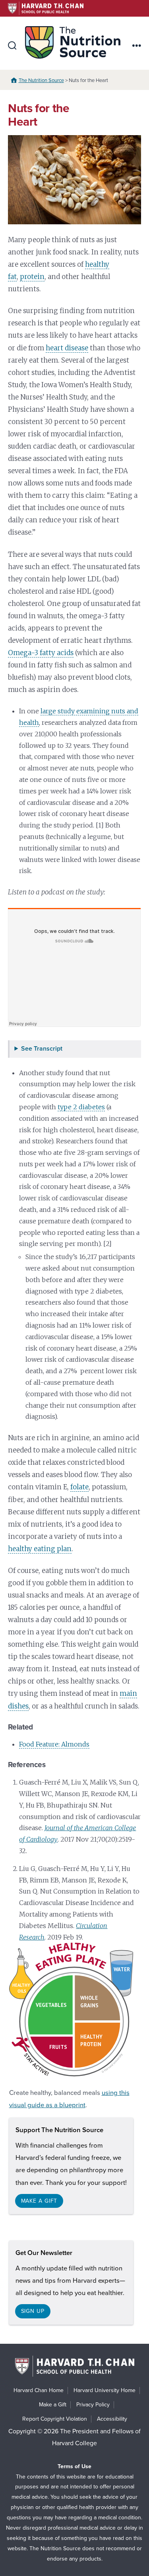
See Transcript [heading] (42, 1049)
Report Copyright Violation (55, 2419)
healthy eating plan (40, 1549)
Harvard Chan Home (39, 2390)
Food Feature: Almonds (54, 1744)
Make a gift (39, 2201)
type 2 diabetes (81, 1107)
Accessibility (112, 2419)
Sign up (33, 2311)
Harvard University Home (104, 2390)
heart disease (67, 348)
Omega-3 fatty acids (41, 653)
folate (79, 1487)
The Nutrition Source (41, 80)
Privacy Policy (93, 2405)
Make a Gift (53, 2405)
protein (32, 277)
